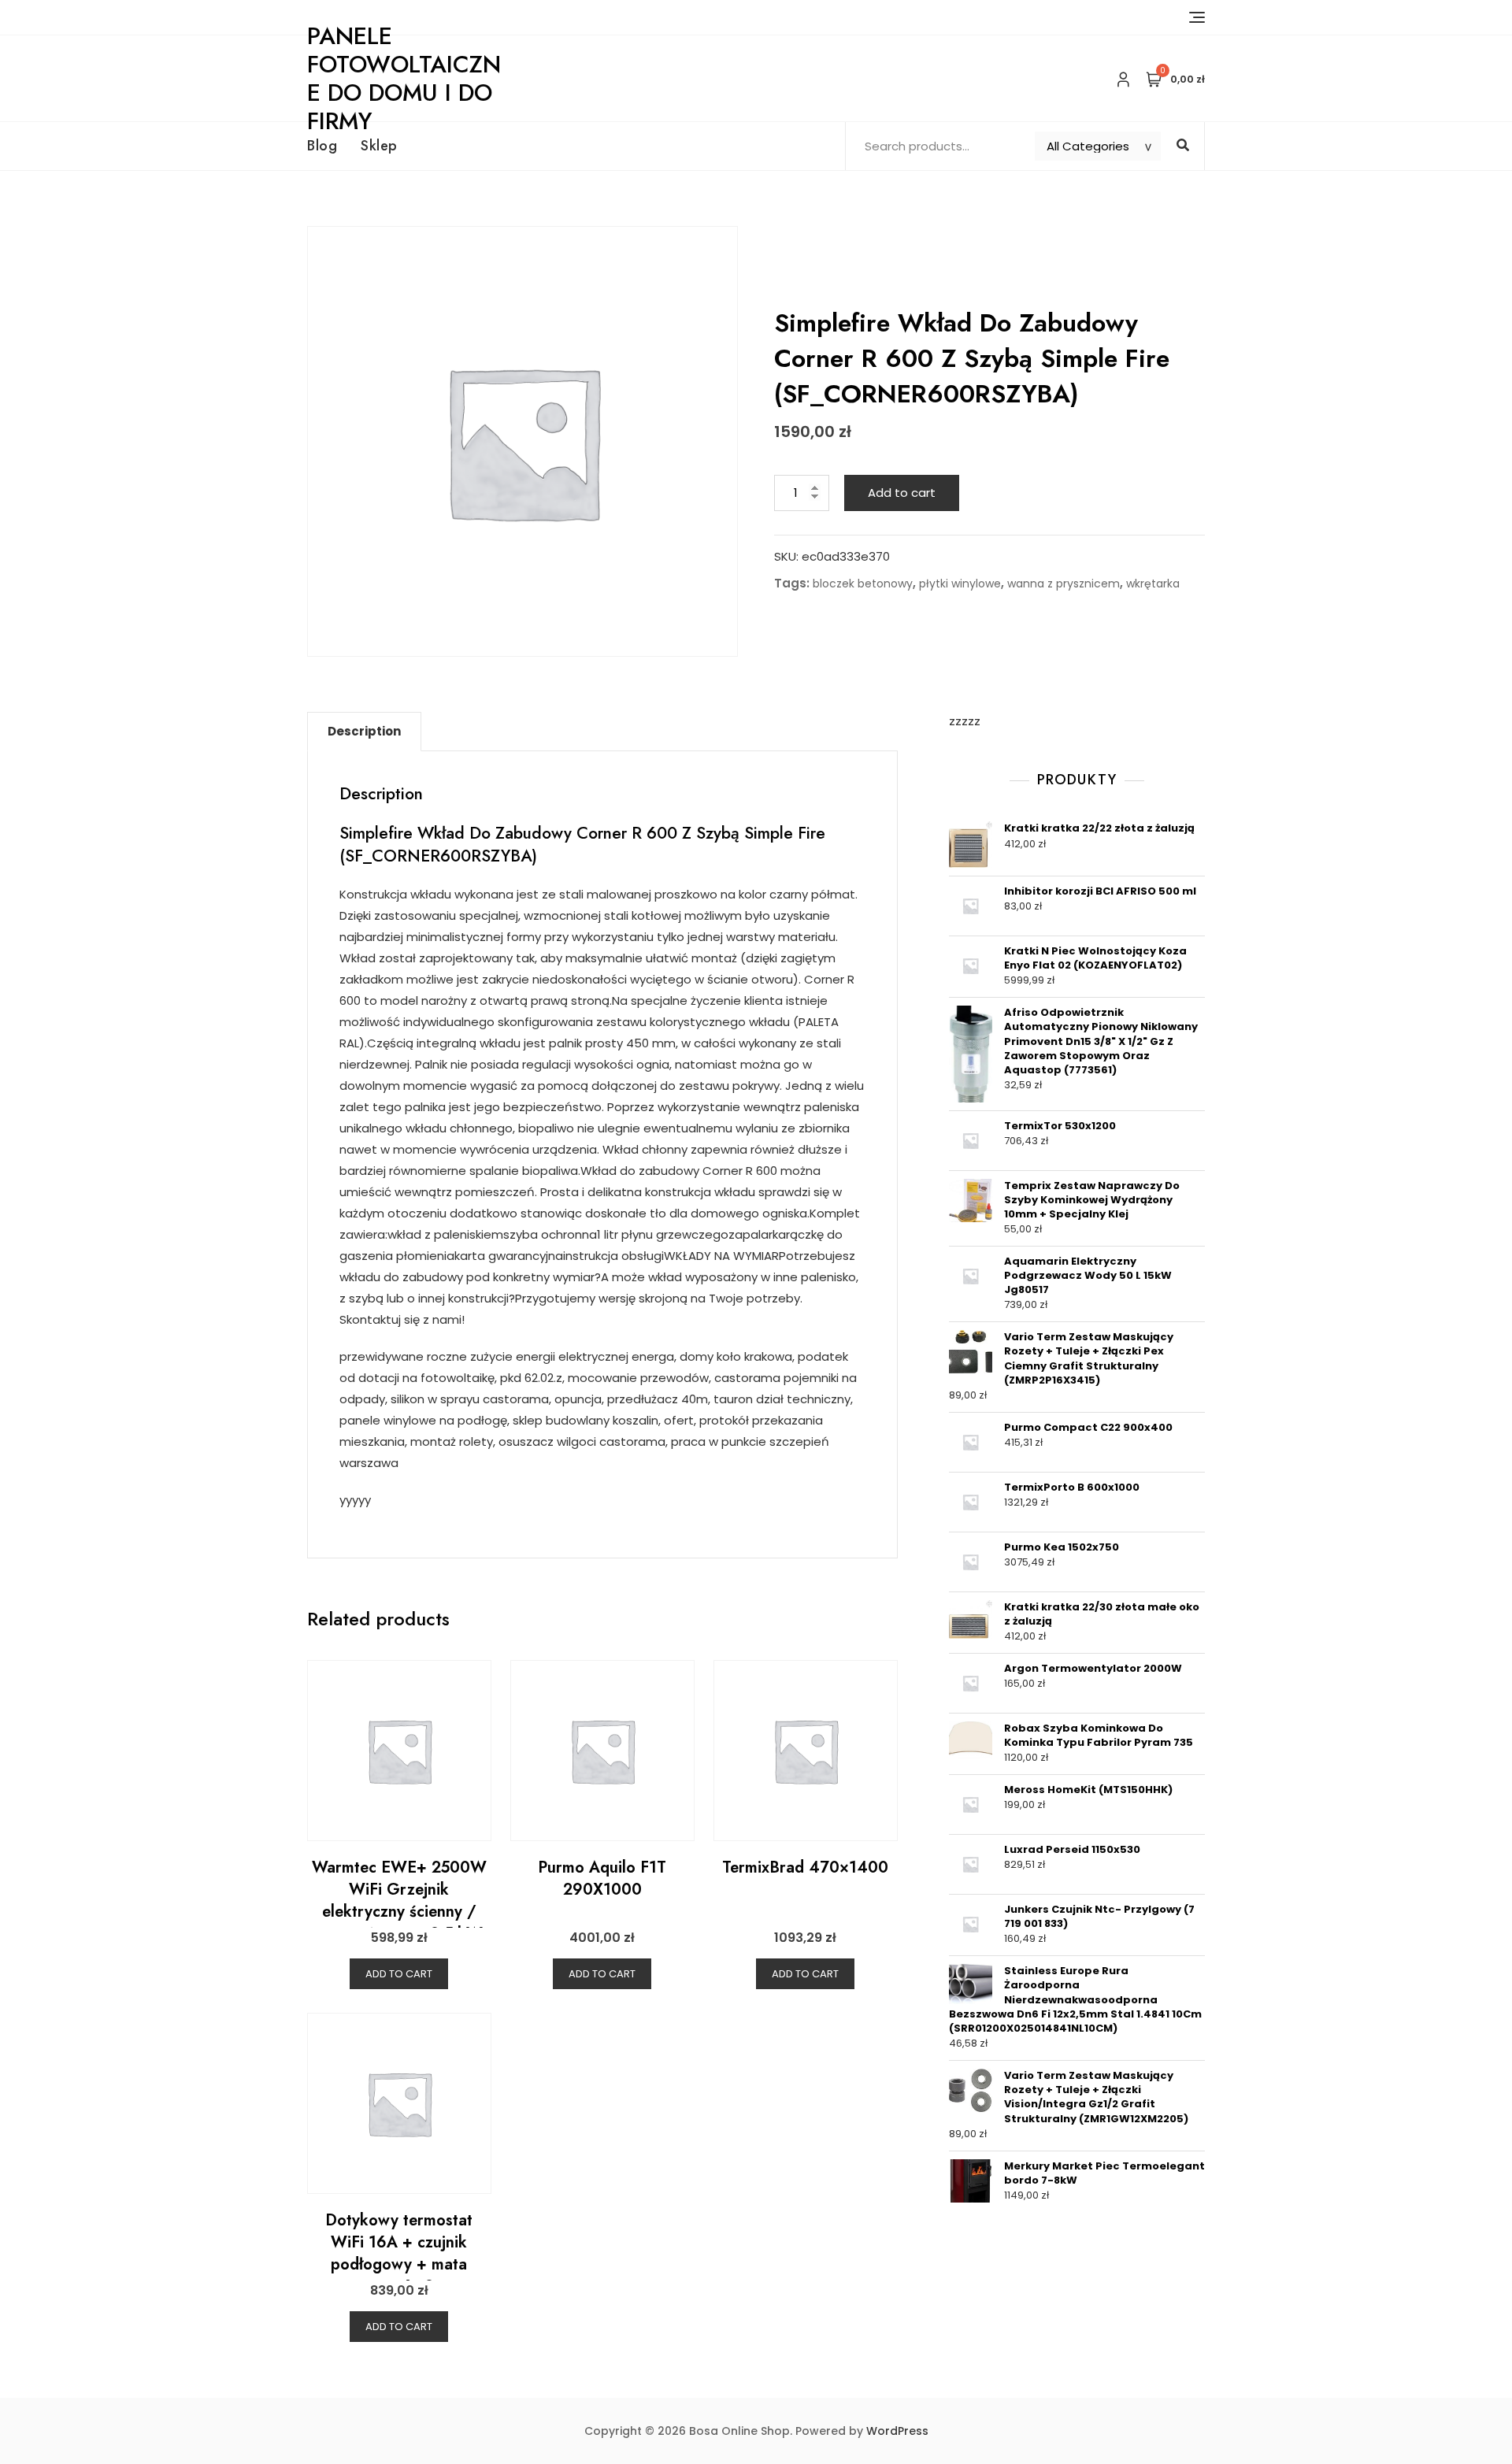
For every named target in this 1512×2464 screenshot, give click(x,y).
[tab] (364, 732)
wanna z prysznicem (1064, 584)
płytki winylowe (960, 584)
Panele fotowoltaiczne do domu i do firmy (404, 78)
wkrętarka (1153, 584)
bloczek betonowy (863, 584)
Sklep (379, 146)
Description (364, 731)
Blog (322, 146)
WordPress (897, 2431)
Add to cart (902, 493)
